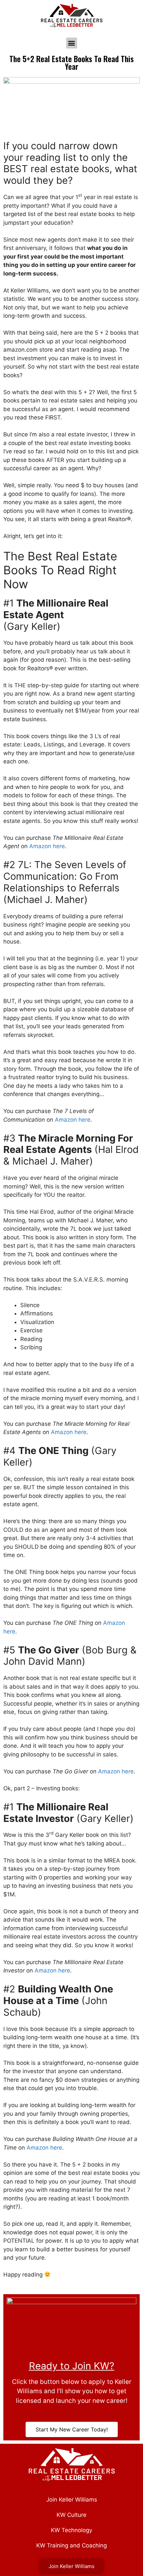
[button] (72, 43)
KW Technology (71, 2530)
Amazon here (47, 846)
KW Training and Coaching (71, 2545)
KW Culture (71, 2515)
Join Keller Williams (72, 2500)
